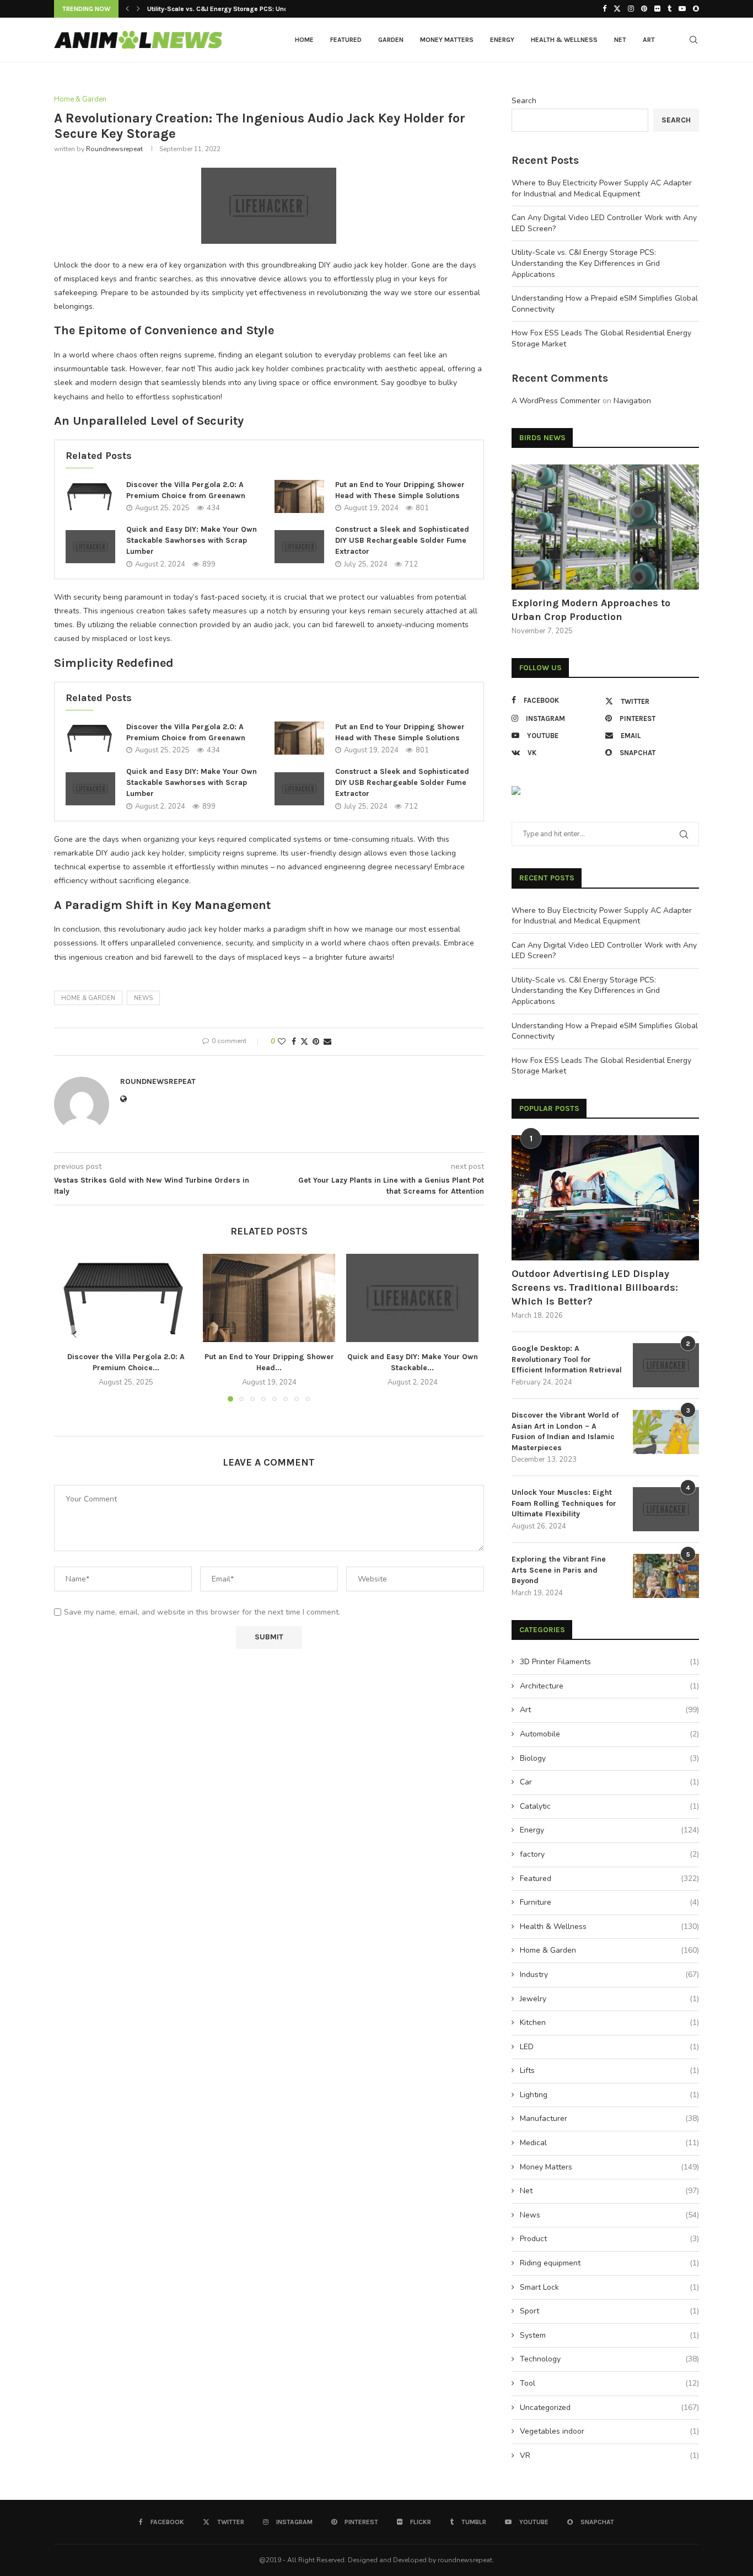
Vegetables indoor (609, 2431)
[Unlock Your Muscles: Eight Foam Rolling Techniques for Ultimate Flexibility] (666, 1509)
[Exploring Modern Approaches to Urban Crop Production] (605, 527)
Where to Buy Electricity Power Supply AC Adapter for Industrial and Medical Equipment (602, 188)
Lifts (609, 2070)
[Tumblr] (669, 9)
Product (609, 2239)
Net (620, 40)
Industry (609, 1974)
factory (609, 1854)
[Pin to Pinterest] (316, 1042)
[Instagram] (631, 9)
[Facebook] (604, 9)
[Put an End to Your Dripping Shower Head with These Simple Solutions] (299, 496)
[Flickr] (657, 9)
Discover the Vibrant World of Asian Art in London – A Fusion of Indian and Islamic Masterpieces (565, 1431)
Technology (609, 2359)
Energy (502, 40)
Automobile (609, 1734)
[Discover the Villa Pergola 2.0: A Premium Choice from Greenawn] (90, 496)
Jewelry (609, 1999)
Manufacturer (609, 2118)
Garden (391, 40)
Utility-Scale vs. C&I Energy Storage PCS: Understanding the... (243, 9)
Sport (609, 2311)
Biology (609, 1758)
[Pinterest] (644, 9)
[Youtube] (682, 9)
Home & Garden (88, 998)
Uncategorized (609, 2407)
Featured (346, 40)
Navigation (632, 401)
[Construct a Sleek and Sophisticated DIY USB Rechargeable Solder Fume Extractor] (299, 547)
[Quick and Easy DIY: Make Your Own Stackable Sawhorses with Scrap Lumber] (90, 547)
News (609, 2215)
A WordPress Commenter (556, 401)
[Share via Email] (327, 1042)
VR (609, 2455)
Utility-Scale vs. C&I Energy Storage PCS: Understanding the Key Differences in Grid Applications (586, 263)
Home (304, 40)
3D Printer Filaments (609, 1662)
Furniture (609, 1902)
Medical (609, 2143)
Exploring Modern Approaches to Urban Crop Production (591, 610)
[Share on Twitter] (304, 1042)
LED (609, 2047)
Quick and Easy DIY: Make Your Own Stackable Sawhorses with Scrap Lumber (192, 540)
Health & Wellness (564, 40)
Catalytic (609, 1806)
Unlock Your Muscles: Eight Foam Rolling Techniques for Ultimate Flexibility (564, 1503)
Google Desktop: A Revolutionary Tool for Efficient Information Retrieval (567, 1359)
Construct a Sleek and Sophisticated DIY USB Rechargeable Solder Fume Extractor (402, 540)
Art (649, 40)
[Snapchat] (696, 9)
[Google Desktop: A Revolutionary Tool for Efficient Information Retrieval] (666, 1365)
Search (524, 101)
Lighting (609, 2095)
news (143, 998)
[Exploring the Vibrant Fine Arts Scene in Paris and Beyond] (666, 1576)
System (609, 2335)
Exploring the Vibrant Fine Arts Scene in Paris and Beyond (559, 1570)
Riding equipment (609, 2263)
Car (609, 1782)
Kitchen (609, 2022)
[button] (127, 9)
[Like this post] (282, 1042)
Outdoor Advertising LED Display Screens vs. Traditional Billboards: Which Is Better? (595, 1287)
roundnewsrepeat (114, 149)
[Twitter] (617, 9)
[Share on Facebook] (294, 1042)
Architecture (609, 1686)
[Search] (693, 40)
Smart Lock (609, 2287)
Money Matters (447, 40)
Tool (609, 2383)
